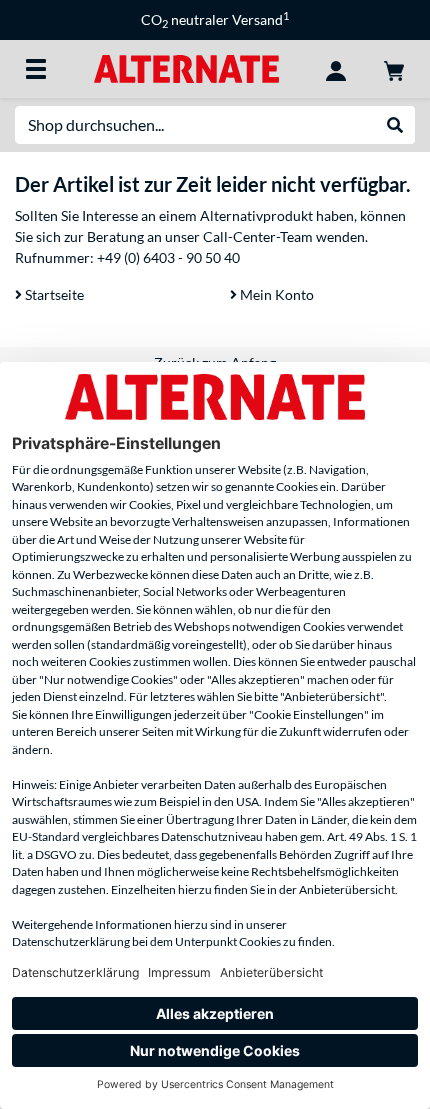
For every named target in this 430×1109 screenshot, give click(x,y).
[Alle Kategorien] (36, 69)
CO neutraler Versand (215, 19)
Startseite (53, 294)
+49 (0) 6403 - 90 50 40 (168, 257)
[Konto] (336, 69)
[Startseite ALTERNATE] (186, 67)
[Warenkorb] (394, 69)
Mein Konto (275, 294)
